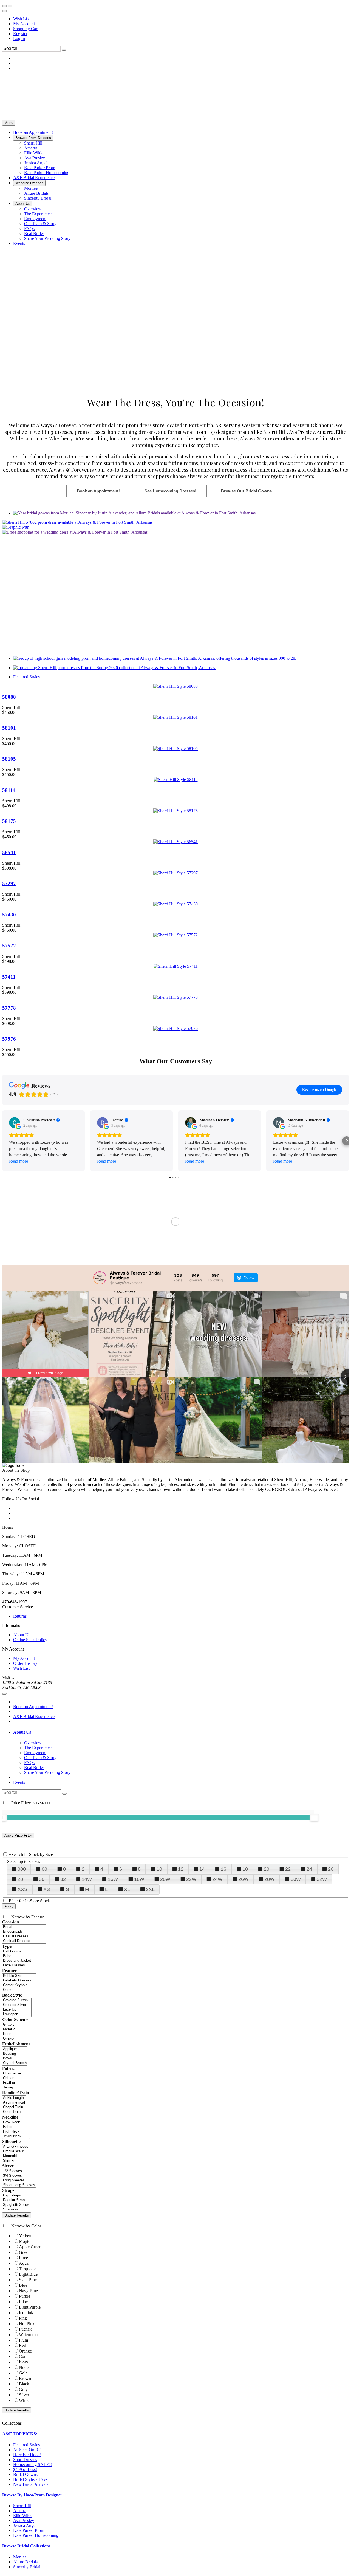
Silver (24, 2395)
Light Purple (30, 2307)
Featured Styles (26, 677)
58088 (9, 697)
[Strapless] (16, 2210)
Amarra (20, 2511)
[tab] (181, 1732)
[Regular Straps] (16, 2200)
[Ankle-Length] (14, 2098)
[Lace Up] (17, 2010)
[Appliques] (15, 2049)
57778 (9, 1008)
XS (47, 1889)
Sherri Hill (22, 2506)
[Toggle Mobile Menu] (4, 1694)
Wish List (21, 19)
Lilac (23, 2302)
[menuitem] (181, 19)
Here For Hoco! (27, 2455)
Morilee (20, 2557)
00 (44, 1869)
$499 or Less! (25, 2469)
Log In (19, 39)
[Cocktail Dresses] (24, 1941)
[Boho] (17, 1956)
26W (243, 1879)
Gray (23, 2389)
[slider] (314, 1818)
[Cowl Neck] (16, 2122)
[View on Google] (15, 1123)
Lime (23, 2258)
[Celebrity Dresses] (19, 1981)
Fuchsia (26, 2329)
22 (288, 1869)
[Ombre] (9, 2039)
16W (113, 1879)
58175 (9, 821)
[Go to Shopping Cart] (4, 6)
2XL (150, 1889)
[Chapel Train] (14, 2107)
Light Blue (28, 2274)
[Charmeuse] (12, 2073)
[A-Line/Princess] (16, 2147)
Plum (23, 2340)
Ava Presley (24, 2520)
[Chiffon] (12, 2078)
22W (191, 1879)
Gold (23, 2373)
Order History (25, 1663)
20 (267, 1869)
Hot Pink (27, 2324)
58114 (9, 790)
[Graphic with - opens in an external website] (16, 527)
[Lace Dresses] (17, 1965)
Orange (25, 2351)
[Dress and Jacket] (17, 1961)
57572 (9, 946)
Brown (25, 2378)
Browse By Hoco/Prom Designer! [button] (33, 2495)
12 (181, 1869)
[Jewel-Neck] (16, 2136)
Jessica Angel (25, 2525)
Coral (24, 2356)
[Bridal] (24, 1927)
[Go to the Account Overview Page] (4, 11)
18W (139, 1879)
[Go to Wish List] (10, 6)
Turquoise (28, 2269)
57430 (9, 915)
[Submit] (64, 50)
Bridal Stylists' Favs (30, 2479)
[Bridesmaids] (24, 1932)
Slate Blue (28, 2280)
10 (159, 1869)
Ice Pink (26, 2313)
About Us (22, 1635)
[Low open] (17, 2014)
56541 (9, 852)
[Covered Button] (17, 2000)
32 (63, 1879)
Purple (25, 2296)
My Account (24, 24)
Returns (20, 1616)
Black (24, 2384)
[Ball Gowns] (17, 1951)
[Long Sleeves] (19, 2180)
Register (20, 34)
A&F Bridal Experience (34, 1716)
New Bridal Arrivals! (31, 2484)
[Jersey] (12, 2087)
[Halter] (16, 2127)
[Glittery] (9, 2025)
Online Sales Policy (30, 1640)
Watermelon (29, 2335)
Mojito (25, 2241)
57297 (9, 883)
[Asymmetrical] (14, 2103)
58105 (9, 759)
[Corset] (19, 1990)
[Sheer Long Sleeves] (19, 2185)
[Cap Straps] (16, 2196)
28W (269, 1879)
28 (20, 1879)
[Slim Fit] (16, 2161)
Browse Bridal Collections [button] (26, 2546)
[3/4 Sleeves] (19, 2176)
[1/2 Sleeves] (19, 2171)
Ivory (24, 2362)
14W (87, 1879)
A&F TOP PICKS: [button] (20, 2434)
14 (202, 1869)
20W (165, 1879)
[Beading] (15, 2054)
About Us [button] (22, 1732)
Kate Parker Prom (29, 2530)
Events (19, 1782)
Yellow (25, 2236)
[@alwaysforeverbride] (100, 1278)
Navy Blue (28, 2291)
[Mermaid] (16, 2156)
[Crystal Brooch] (15, 2063)
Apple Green (30, 2247)
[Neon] (9, 2034)
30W (296, 1879)
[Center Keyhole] (19, 1985)
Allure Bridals (25, 2562)
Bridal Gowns (25, 2474)
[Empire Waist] (16, 2151)
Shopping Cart (26, 29)
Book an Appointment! (33, 1707)
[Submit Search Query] (64, 1794)
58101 (9, 728)
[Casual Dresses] (24, 1936)
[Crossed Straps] (17, 2005)
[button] (33, 132)
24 (309, 1869)
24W (217, 1879)
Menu (9, 123)
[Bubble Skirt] (19, 1976)
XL (127, 1889)
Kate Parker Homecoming (36, 2535)
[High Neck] (16, 2132)
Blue (23, 2285)
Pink (23, 2318)
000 (22, 1869)
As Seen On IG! (27, 2450)
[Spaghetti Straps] (16, 2205)
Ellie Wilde (23, 2516)
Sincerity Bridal (27, 2567)
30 (42, 1879)
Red (22, 2346)
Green (24, 2252)
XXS (22, 1889)
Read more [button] (19, 1161)
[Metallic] (9, 2029)
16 (223, 1869)
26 (331, 1869)
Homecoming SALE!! (32, 2465)
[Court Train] (14, 2112)
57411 (9, 977)
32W (322, 1879)
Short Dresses (25, 2460)
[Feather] (12, 2083)
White (24, 2400)
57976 (9, 1039)
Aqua (24, 2263)
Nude (24, 2367)
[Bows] (15, 2058)
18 (245, 1869)
